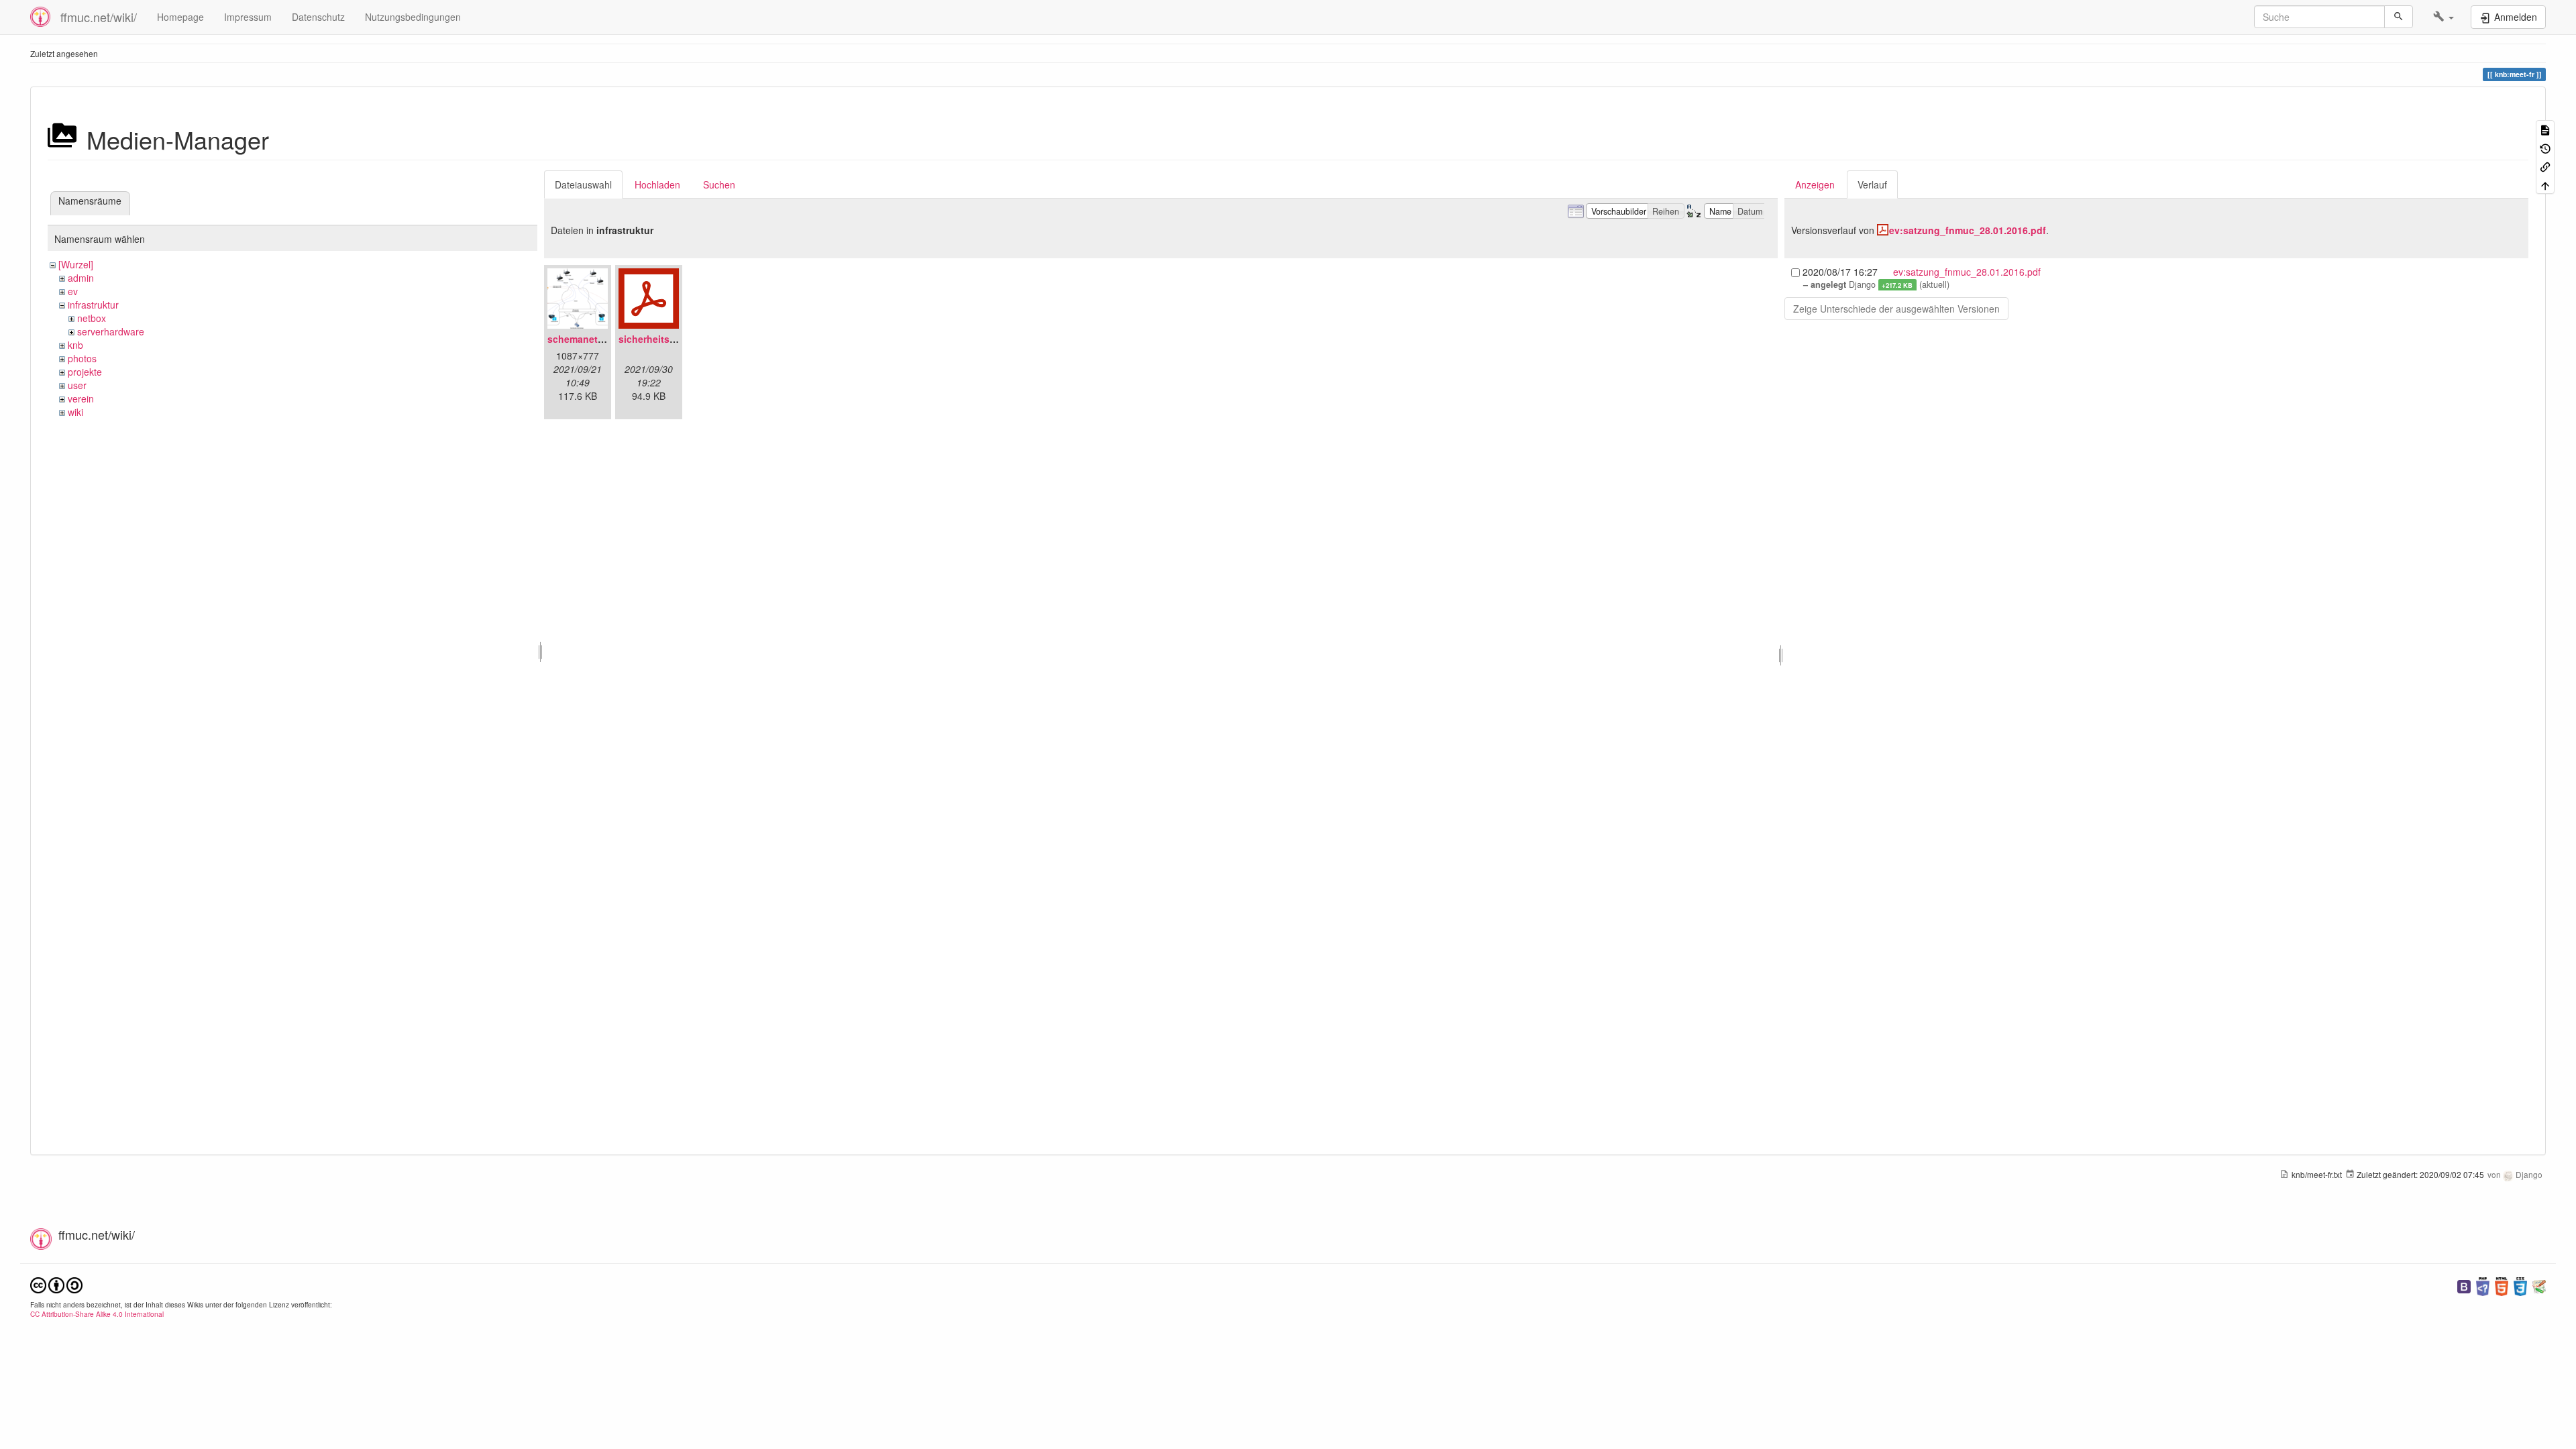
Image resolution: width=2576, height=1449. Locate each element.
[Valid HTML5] (2502, 1285)
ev (73, 291)
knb (75, 345)
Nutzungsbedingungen (413, 17)
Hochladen (657, 184)
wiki (75, 412)
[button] (2444, 17)
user (77, 385)
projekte (85, 372)
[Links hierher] (2545, 166)
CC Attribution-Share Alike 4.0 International (97, 1314)
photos (82, 358)
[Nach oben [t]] (2545, 184)
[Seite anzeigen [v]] (2545, 129)
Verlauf (1872, 184)
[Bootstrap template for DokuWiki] (2464, 1285)
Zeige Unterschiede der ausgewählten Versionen (1896, 309)
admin (81, 278)
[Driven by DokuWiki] (2539, 1285)
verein (81, 398)
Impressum (248, 17)
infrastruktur (93, 305)
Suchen (719, 184)
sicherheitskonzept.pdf (672, 339)
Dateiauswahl (583, 184)
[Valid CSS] (2520, 1285)
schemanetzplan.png (595, 339)
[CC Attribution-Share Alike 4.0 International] (56, 1284)
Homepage (180, 17)
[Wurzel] (76, 264)
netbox (92, 318)
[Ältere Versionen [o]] (2545, 147)
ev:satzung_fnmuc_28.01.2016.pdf (1968, 230)
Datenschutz (318, 17)
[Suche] (2399, 17)
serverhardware (111, 331)
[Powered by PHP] (2483, 1285)
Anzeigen (1815, 184)
